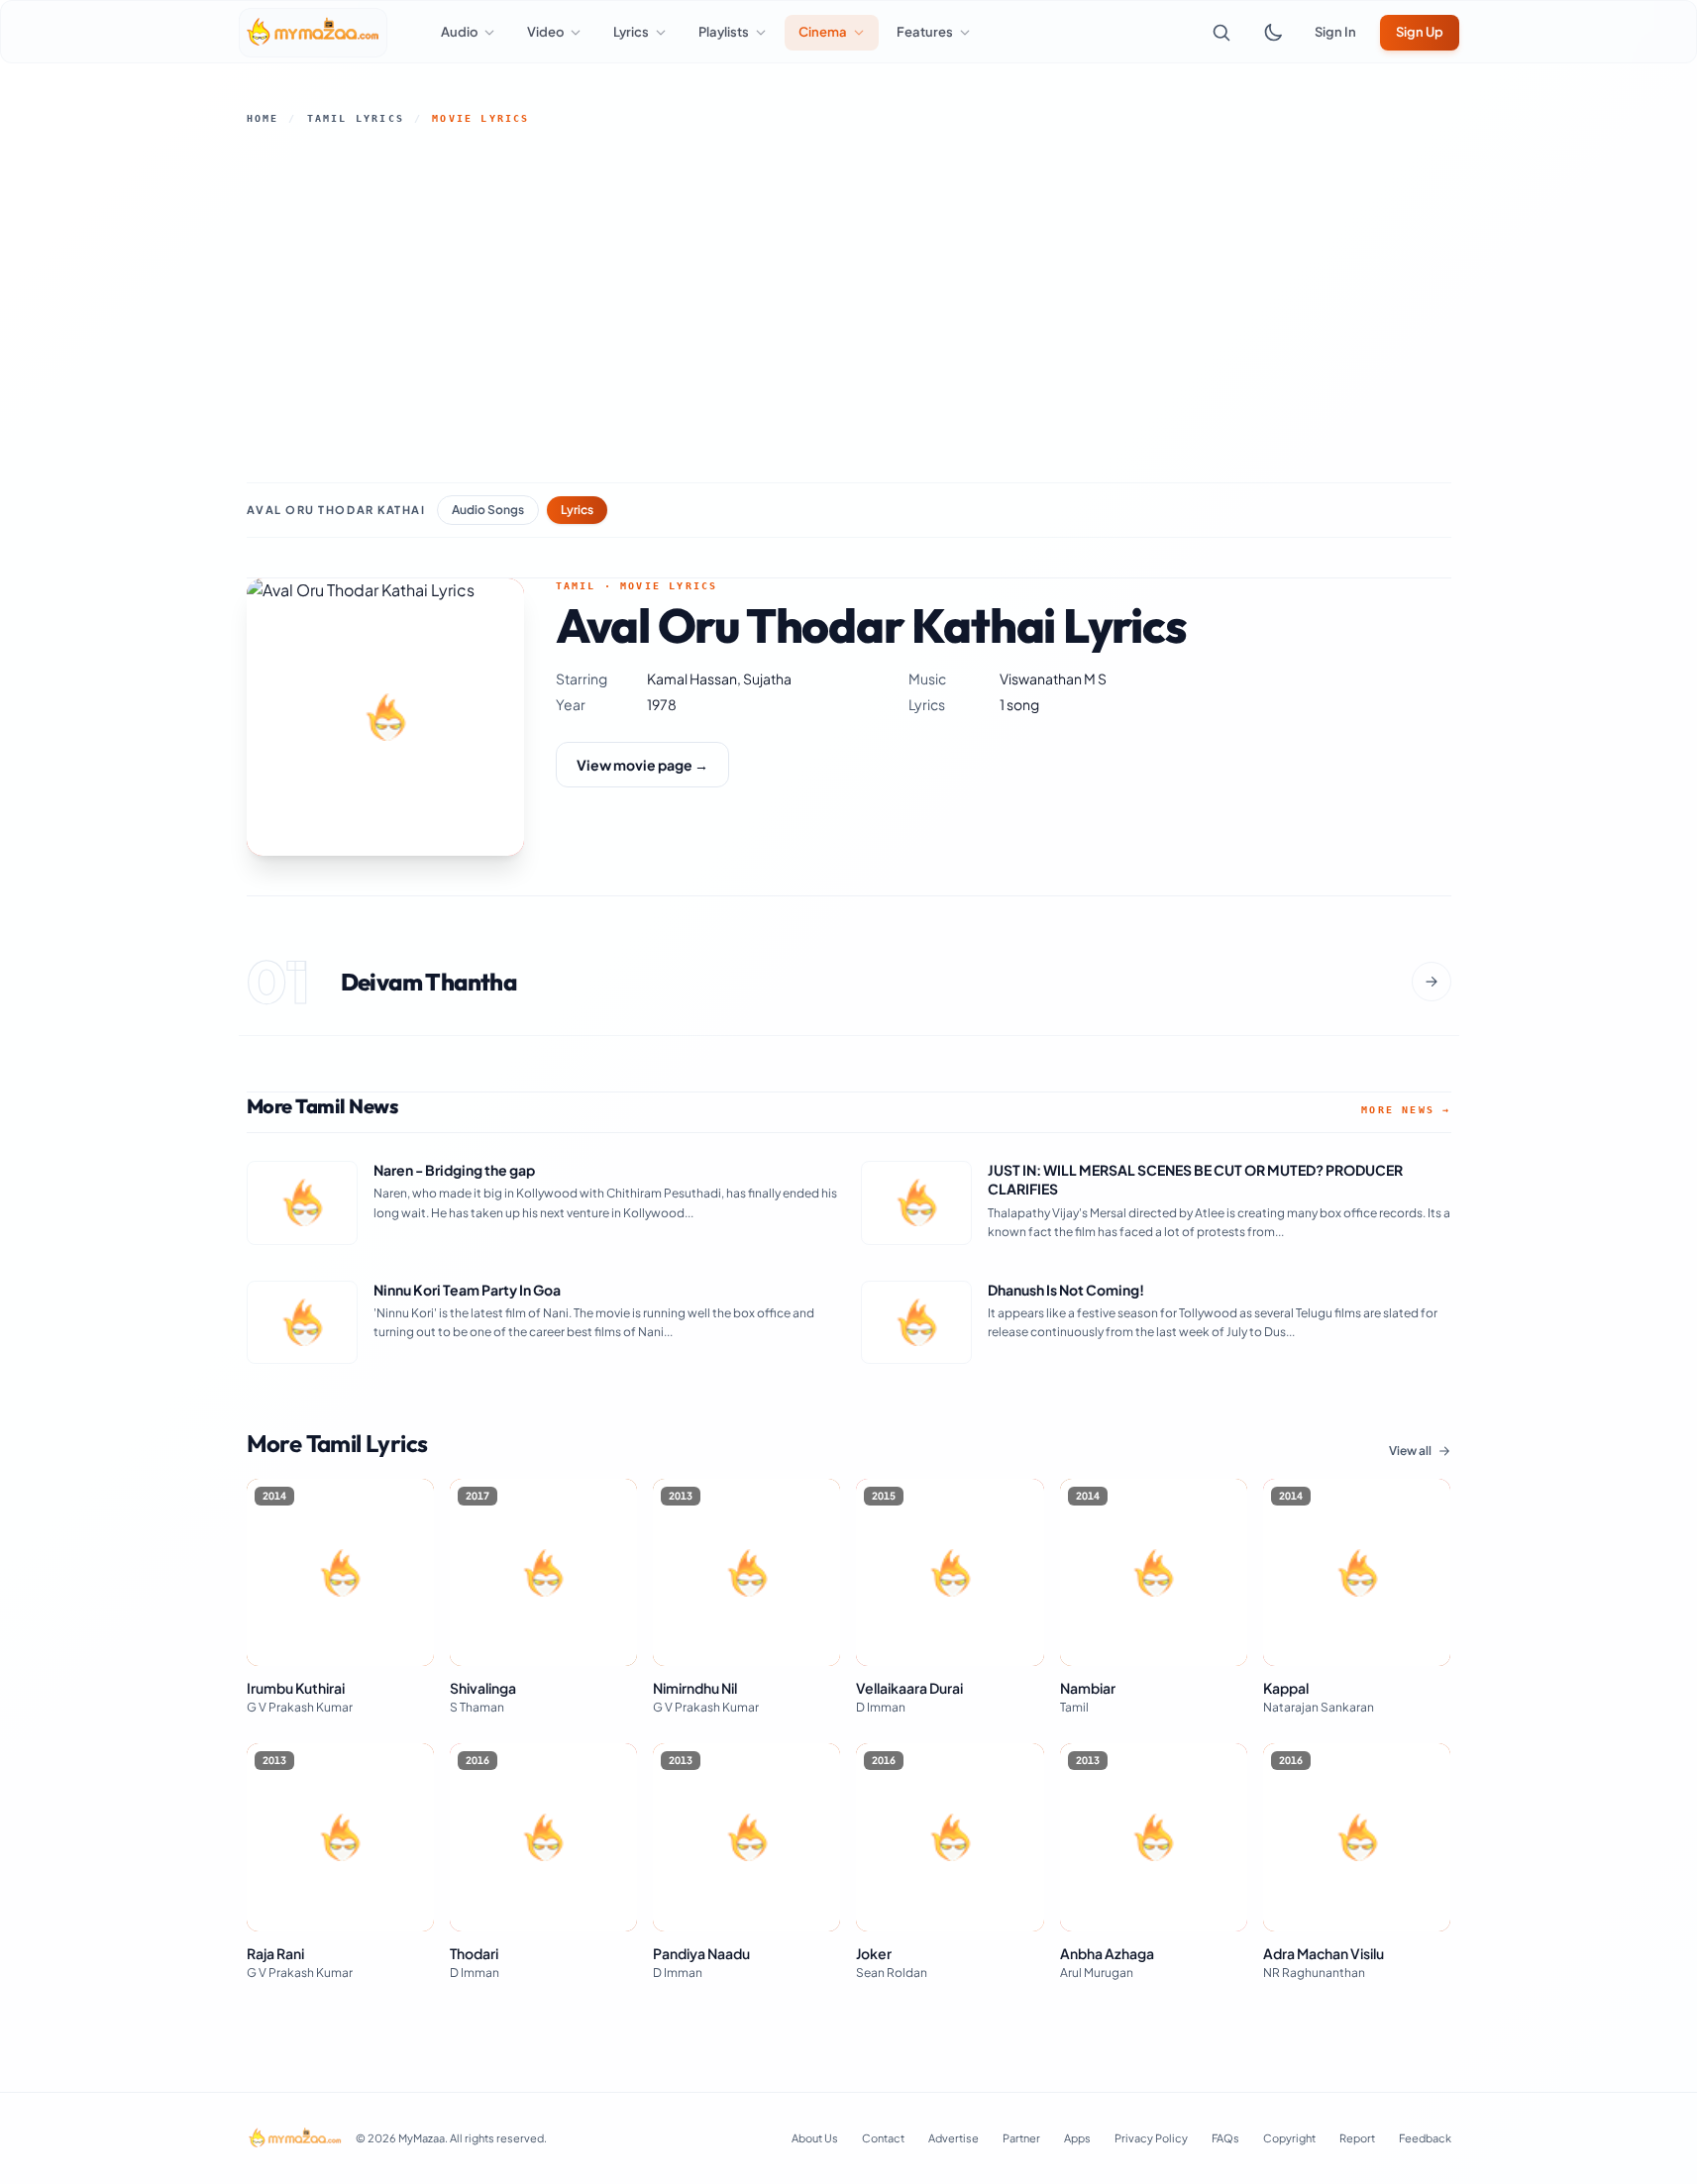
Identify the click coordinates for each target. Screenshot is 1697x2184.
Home (263, 118)
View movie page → (642, 765)
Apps (1077, 2138)
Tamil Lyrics (356, 118)
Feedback (1425, 2138)
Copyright (1289, 2138)
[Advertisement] (849, 304)
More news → (1406, 1110)
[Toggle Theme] (1273, 33)
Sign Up (1420, 32)
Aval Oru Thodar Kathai (336, 510)
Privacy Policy (1151, 2138)
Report (1357, 2138)
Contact (883, 2138)
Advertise (954, 2138)
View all (1410, 1451)
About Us (815, 2138)
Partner (1021, 2138)
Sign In (1335, 32)
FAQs (1225, 2138)
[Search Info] (1221, 33)
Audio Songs (488, 510)
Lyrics (577, 510)
